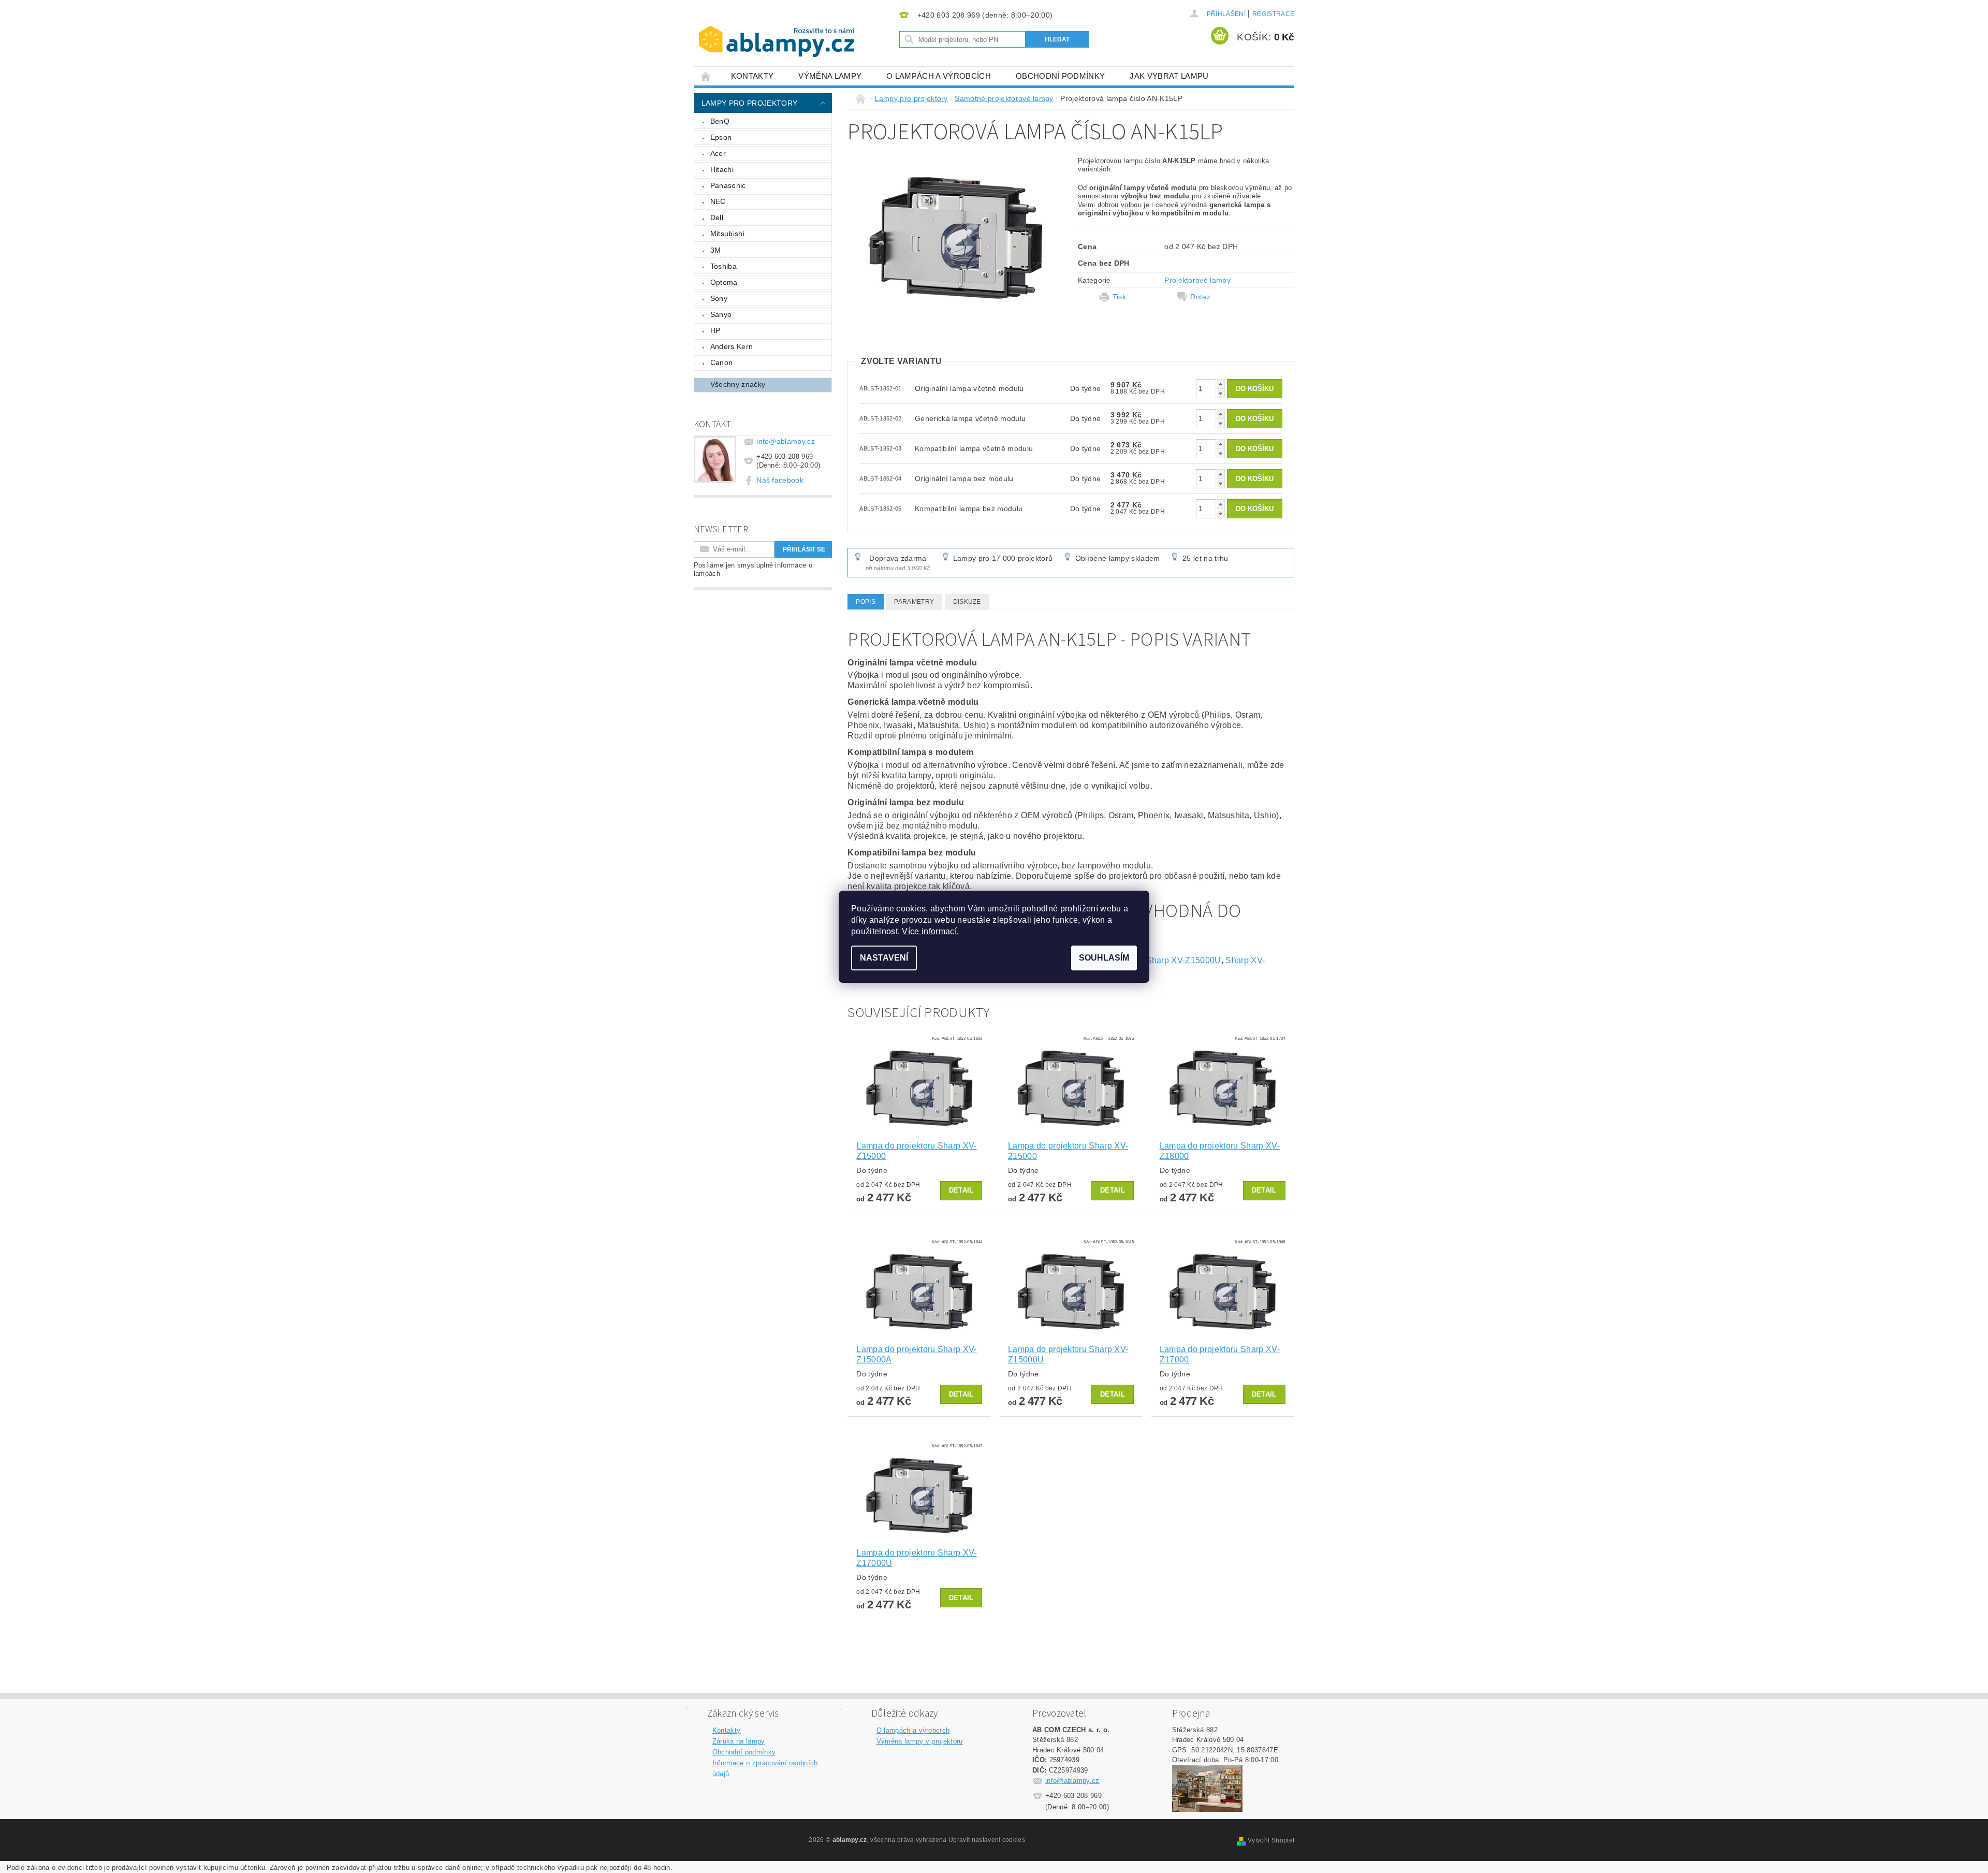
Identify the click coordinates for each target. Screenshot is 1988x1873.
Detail (961, 1190)
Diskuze (967, 602)
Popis (866, 602)
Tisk (1119, 297)
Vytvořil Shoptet (1271, 1840)
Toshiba (723, 266)
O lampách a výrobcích (939, 76)
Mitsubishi (727, 234)
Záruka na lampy (739, 1741)
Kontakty (752, 76)
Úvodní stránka (706, 76)
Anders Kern (732, 346)
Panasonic (728, 185)
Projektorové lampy (1197, 280)
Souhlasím (1104, 958)
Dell (717, 217)
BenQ (720, 121)
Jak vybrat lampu (1169, 76)
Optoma (724, 282)
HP (715, 330)
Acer (718, 153)
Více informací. (930, 931)
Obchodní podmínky (1060, 76)
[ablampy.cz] (777, 31)
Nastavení (884, 958)
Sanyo (721, 314)
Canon (722, 362)
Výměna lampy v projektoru (920, 1741)
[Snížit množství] (1220, 393)
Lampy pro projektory (749, 103)
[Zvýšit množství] (1220, 384)
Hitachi (722, 169)
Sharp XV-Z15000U (1184, 960)
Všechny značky (738, 384)
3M (716, 250)
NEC (718, 201)
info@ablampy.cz (786, 441)
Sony (719, 298)
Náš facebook (780, 480)
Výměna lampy (830, 76)
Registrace (1273, 14)
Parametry (914, 602)
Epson (721, 137)
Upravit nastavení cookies (987, 1840)
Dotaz (1200, 297)
